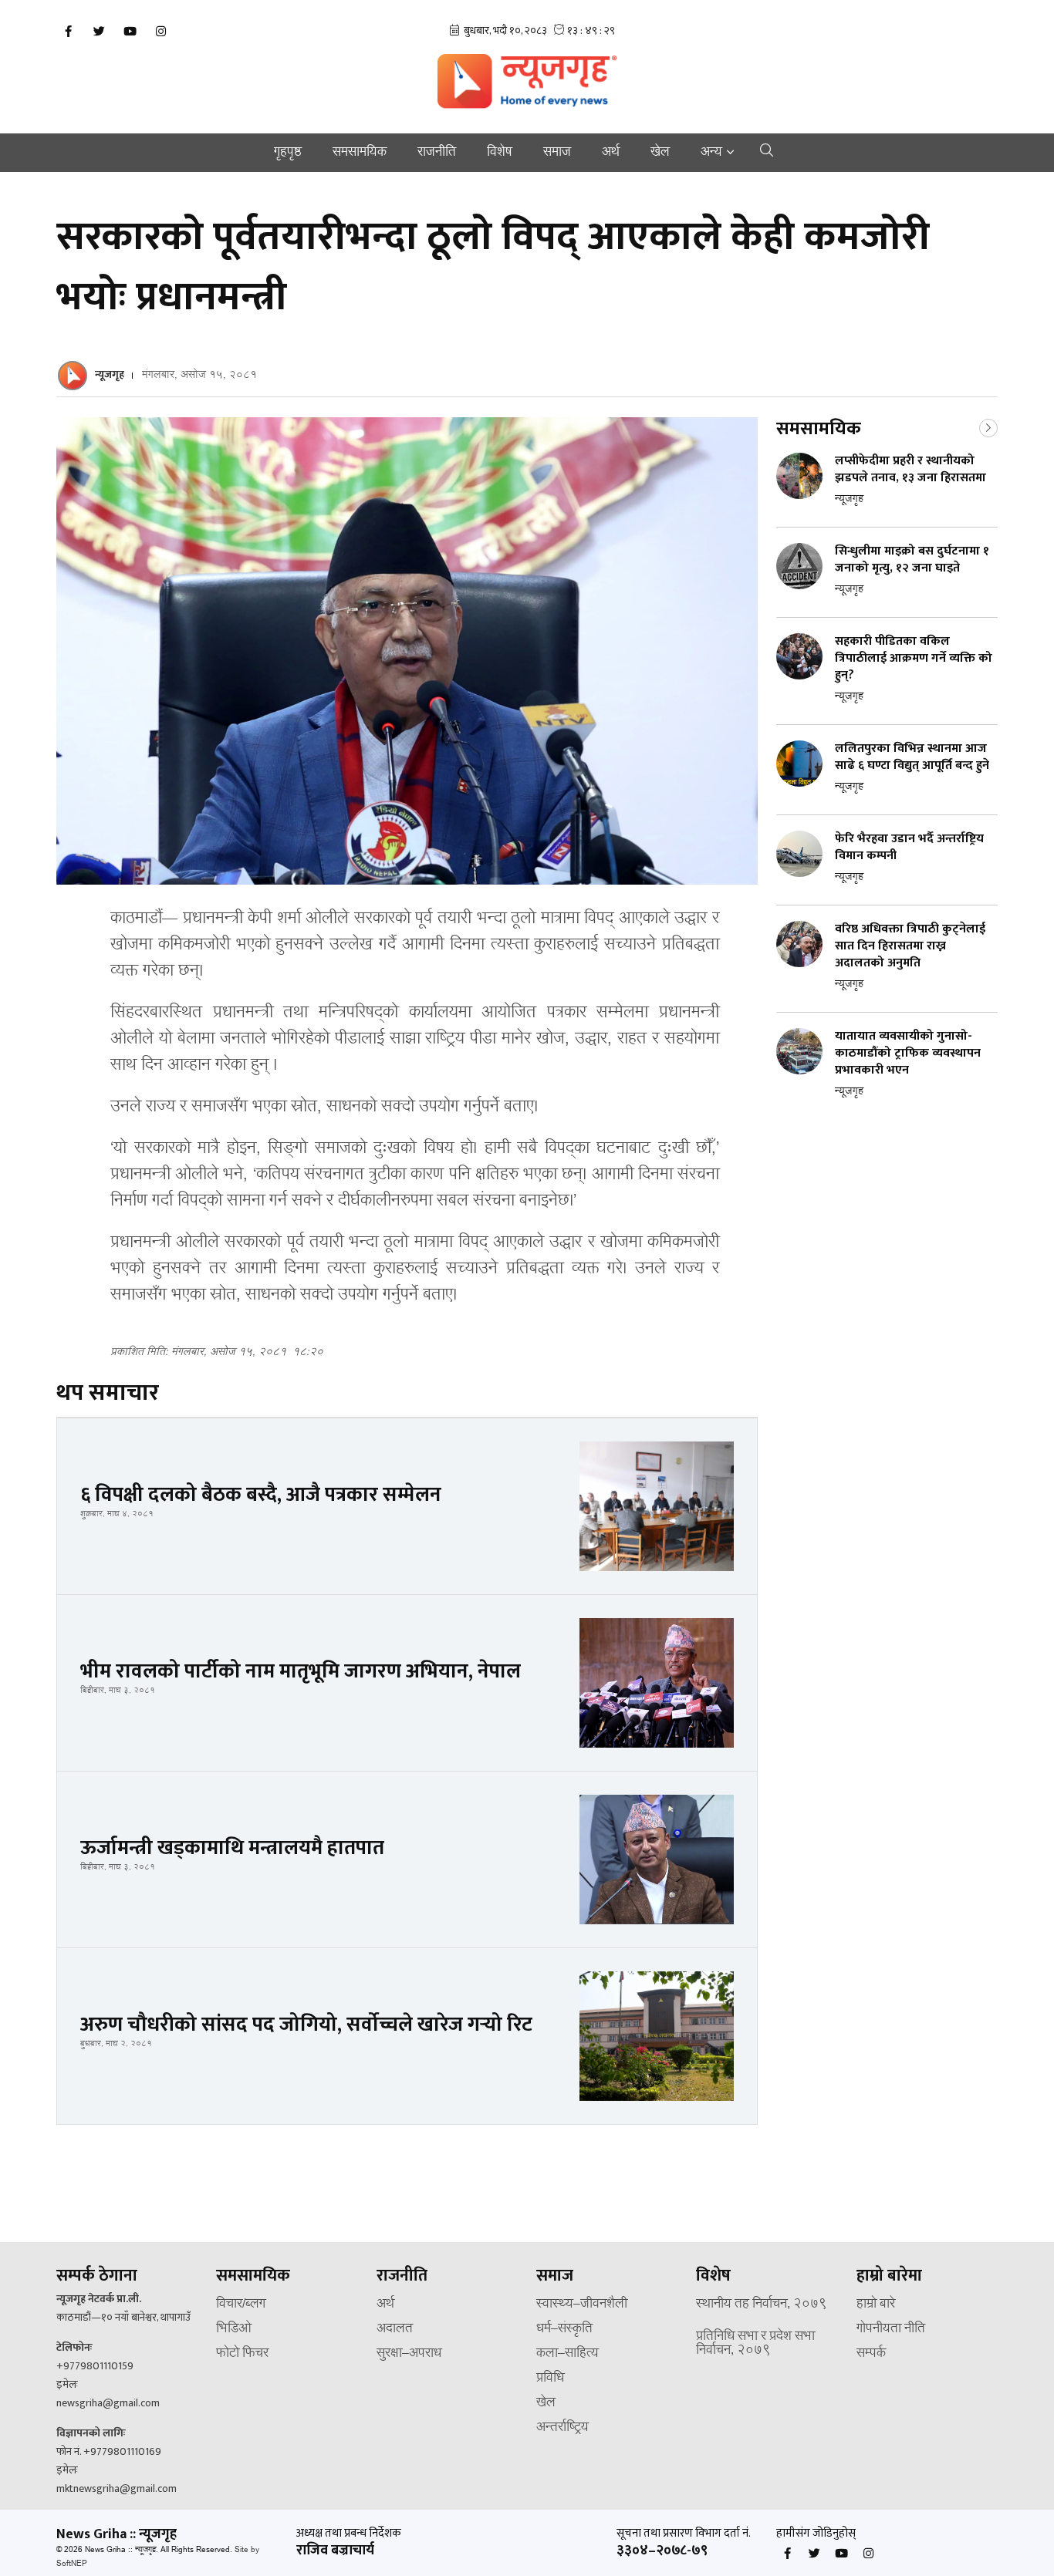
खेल (660, 153)
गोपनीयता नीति (891, 2329)
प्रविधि (550, 2379)
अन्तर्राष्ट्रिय (562, 2428)
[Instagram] (160, 32)
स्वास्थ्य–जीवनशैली (582, 2305)
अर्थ (611, 153)
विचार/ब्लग (241, 2305)
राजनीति (437, 153)
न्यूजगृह (110, 374)
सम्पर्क (871, 2354)
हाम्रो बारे (876, 2305)
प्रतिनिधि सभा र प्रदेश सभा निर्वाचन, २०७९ (755, 2344)
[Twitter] (99, 32)
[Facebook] (68, 32)
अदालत (395, 2329)
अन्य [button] (711, 153)
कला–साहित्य (568, 2354)
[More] (988, 427)
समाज (557, 153)
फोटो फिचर (242, 2354)
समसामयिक (360, 153)
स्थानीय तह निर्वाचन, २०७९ (762, 2305)
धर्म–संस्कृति (564, 2329)
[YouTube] (130, 32)
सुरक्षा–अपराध (409, 2354)
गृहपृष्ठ (288, 153)
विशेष (500, 153)
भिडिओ (234, 2329)
